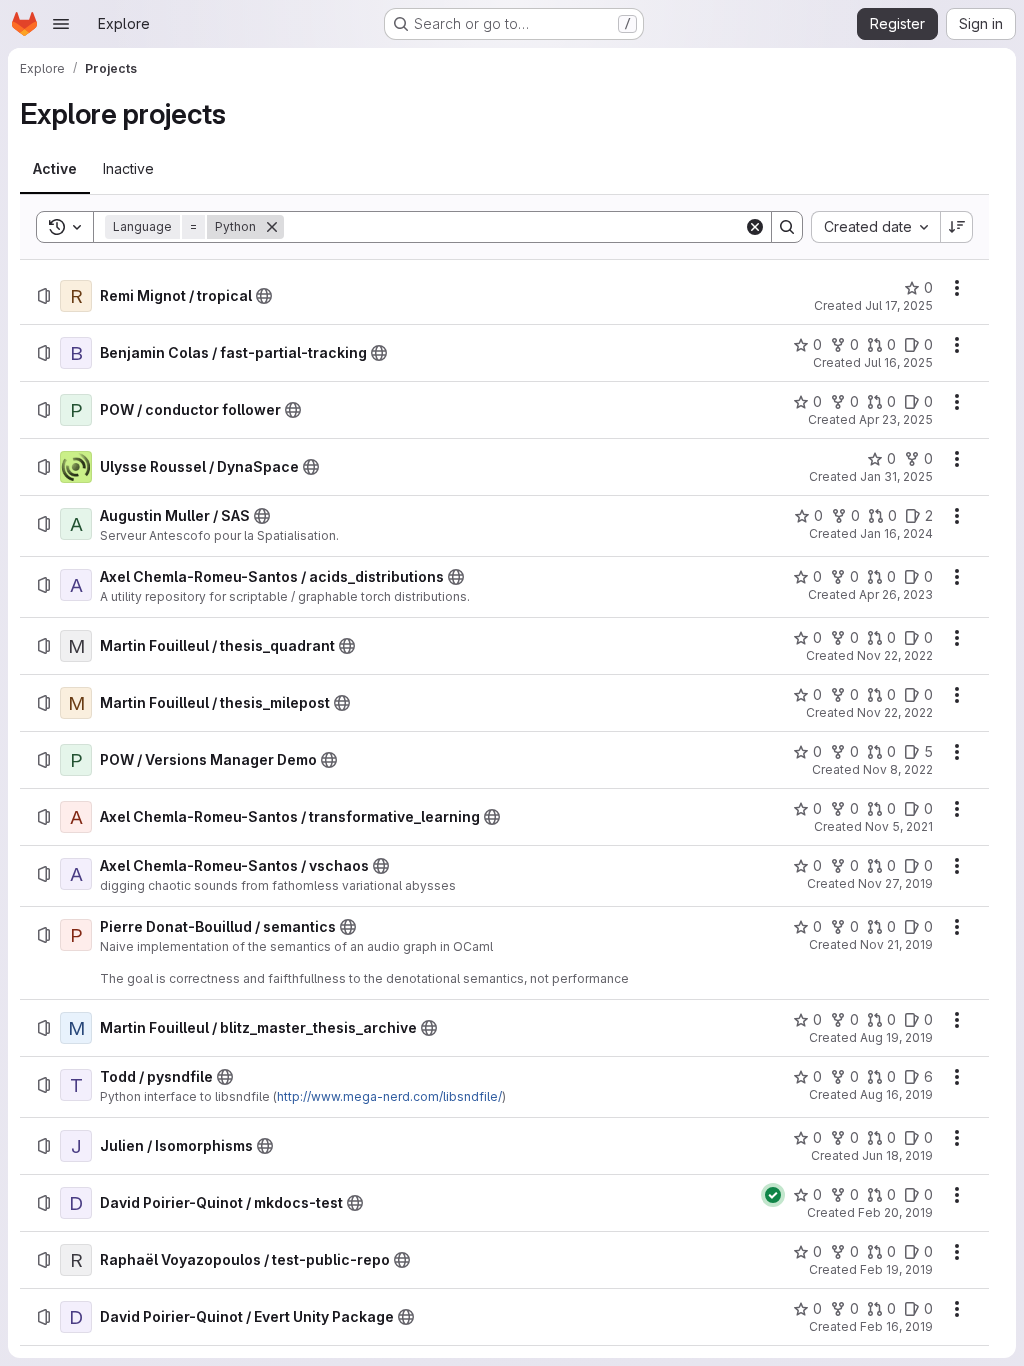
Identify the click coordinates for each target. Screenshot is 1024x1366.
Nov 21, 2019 (896, 944)
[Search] (787, 227)
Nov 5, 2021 (899, 826)
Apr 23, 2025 (896, 419)
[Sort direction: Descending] (957, 227)
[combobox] (875, 227)
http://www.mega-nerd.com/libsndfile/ (389, 1096)
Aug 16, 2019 (896, 1094)
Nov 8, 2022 (898, 769)
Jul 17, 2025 (899, 305)
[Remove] (272, 227)
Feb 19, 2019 (896, 1269)
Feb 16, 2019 (896, 1326)
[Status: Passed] (773, 1195)
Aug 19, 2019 (896, 1037)
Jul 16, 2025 (898, 362)
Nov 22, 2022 (895, 655)
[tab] (55, 169)
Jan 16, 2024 (896, 533)
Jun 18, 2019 (897, 1155)
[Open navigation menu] (61, 24)
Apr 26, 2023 (896, 594)
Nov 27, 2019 (895, 883)
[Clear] (755, 227)
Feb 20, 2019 (895, 1212)
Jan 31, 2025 (896, 476)
